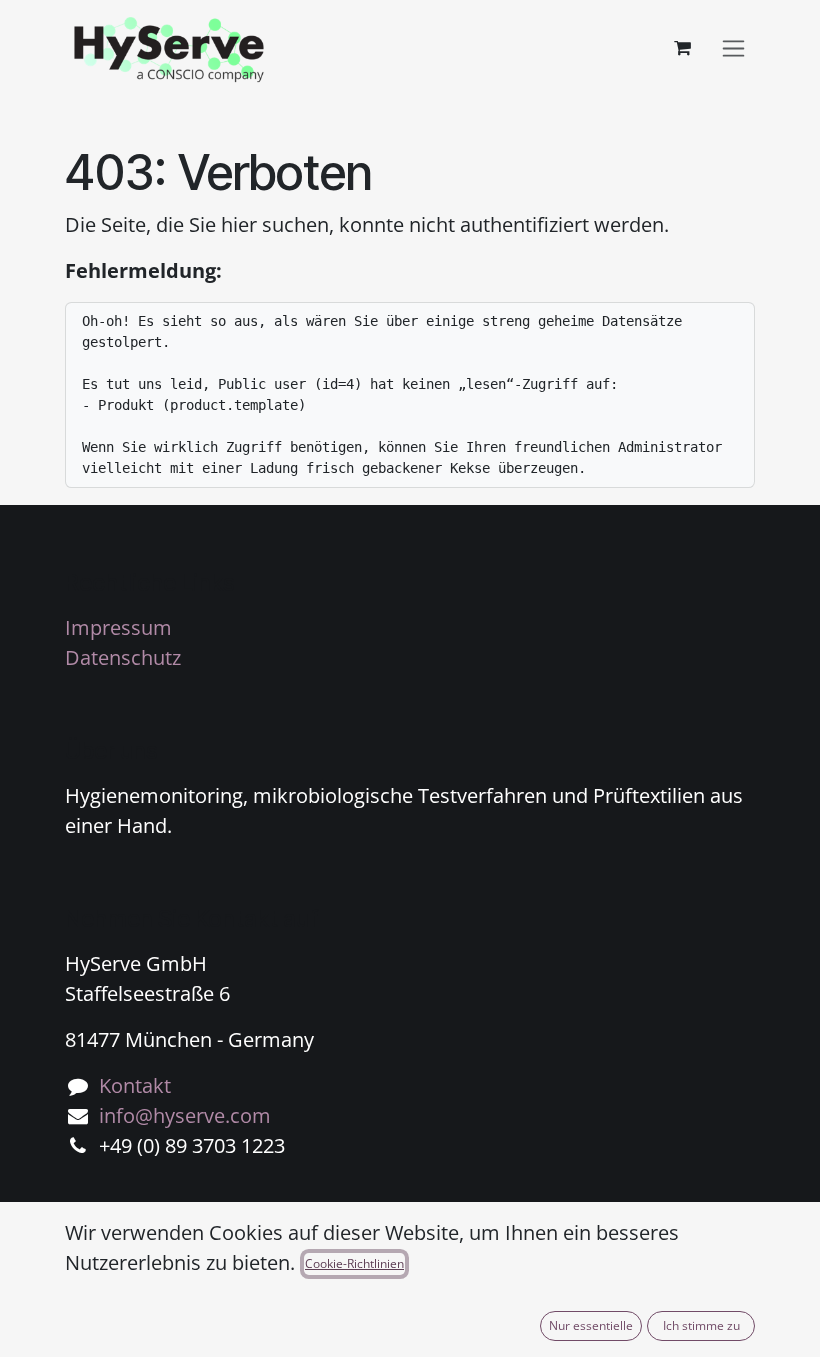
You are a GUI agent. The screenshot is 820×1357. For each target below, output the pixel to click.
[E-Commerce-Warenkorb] (682, 48)
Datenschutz (123, 657)
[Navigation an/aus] (733, 48)
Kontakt (135, 1085)
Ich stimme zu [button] (701, 1325)
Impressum (118, 627)
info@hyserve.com (185, 1115)
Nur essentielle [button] (591, 1325)
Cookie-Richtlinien (354, 1263)
